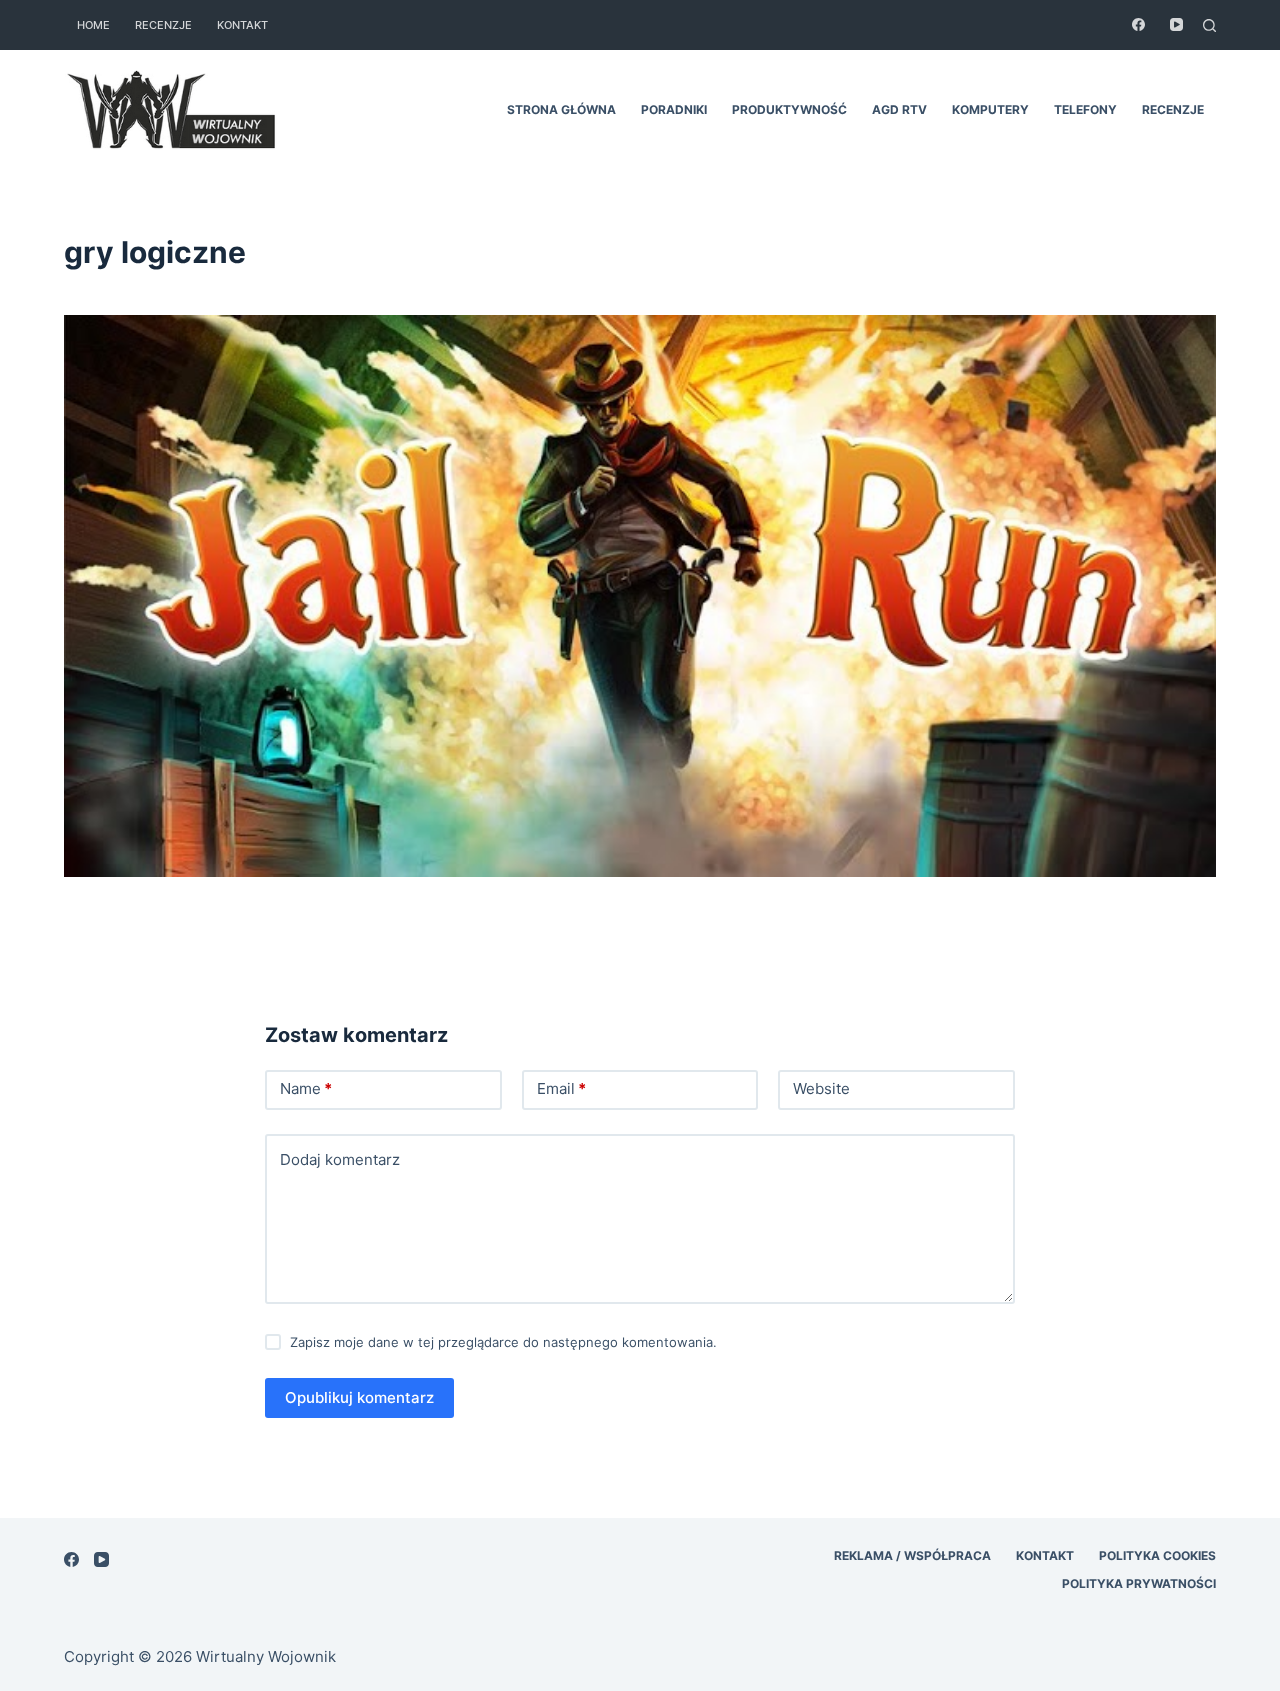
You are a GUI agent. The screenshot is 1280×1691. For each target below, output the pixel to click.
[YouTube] (1176, 24)
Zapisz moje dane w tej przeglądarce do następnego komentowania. (503, 1342)
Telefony (1085, 109)
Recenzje (163, 25)
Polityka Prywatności (1139, 1583)
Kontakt (242, 25)
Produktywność (789, 109)
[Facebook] (1138, 24)
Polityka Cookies (1157, 1555)
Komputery (990, 109)
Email (561, 1088)
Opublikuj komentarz (359, 1397)
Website (821, 1088)
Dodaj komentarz (340, 1159)
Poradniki (674, 109)
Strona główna (561, 109)
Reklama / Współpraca (912, 1555)
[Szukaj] (1209, 25)
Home (93, 25)
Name (306, 1088)
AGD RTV (899, 109)
